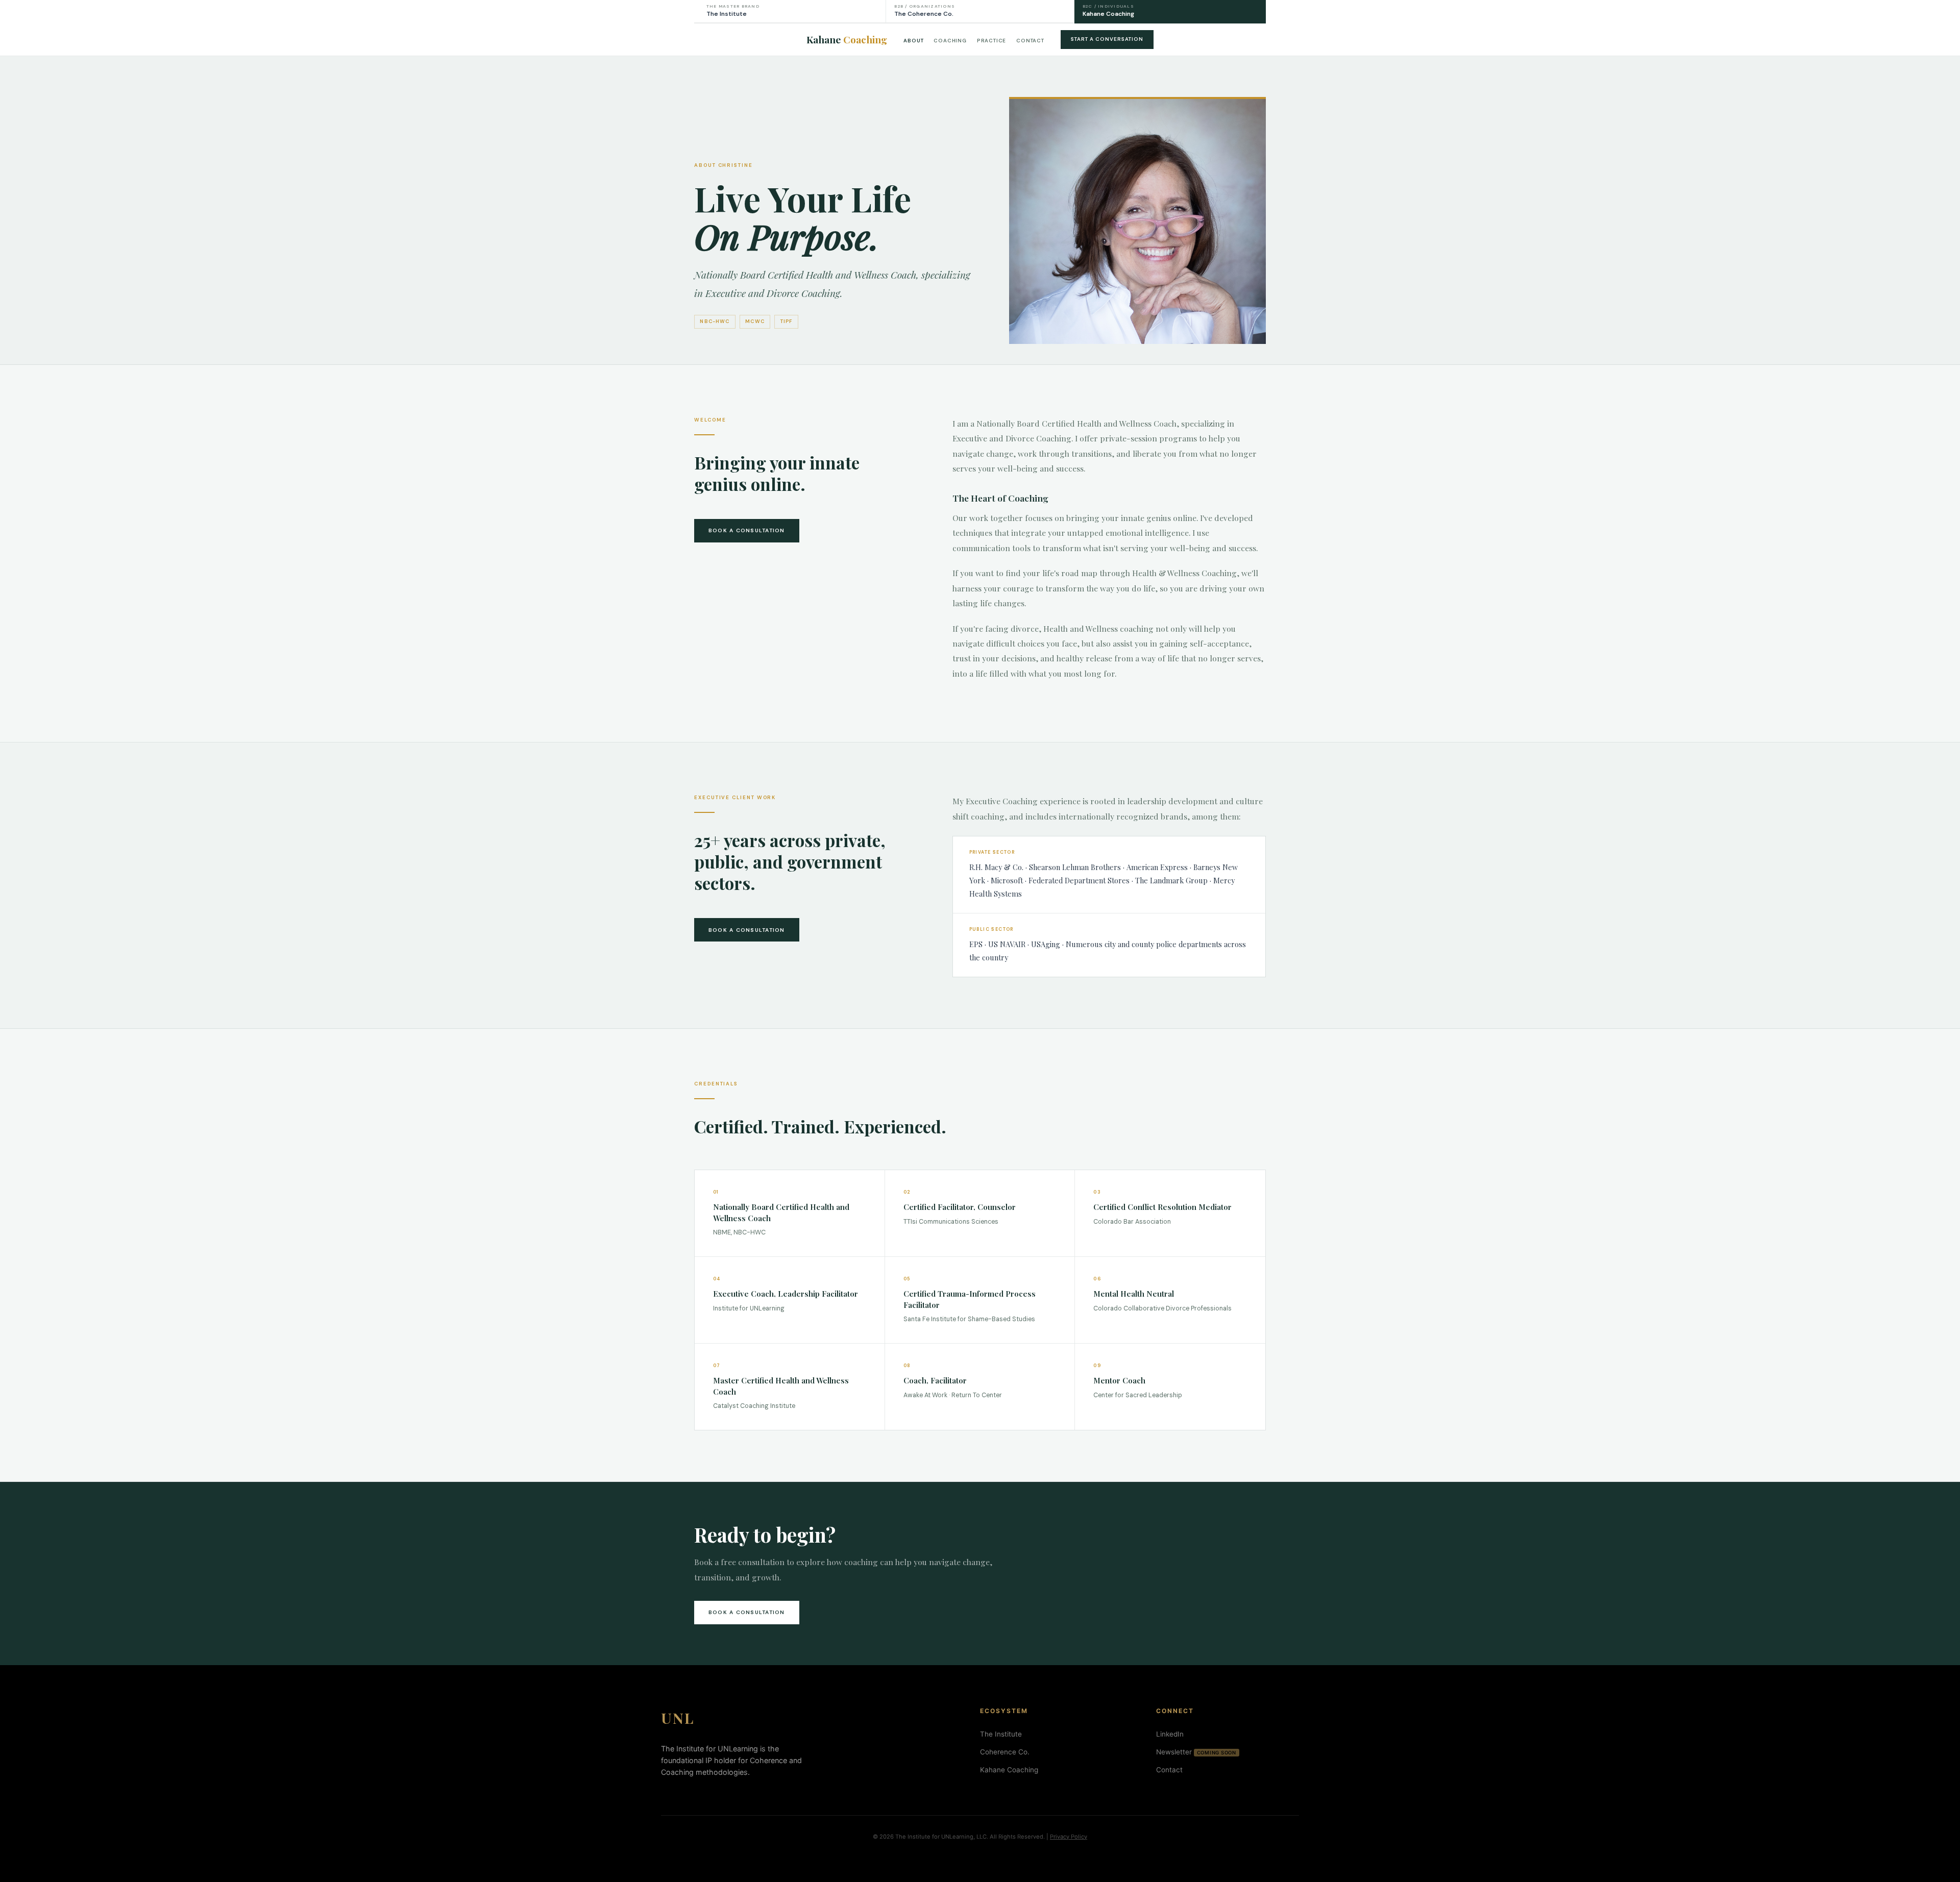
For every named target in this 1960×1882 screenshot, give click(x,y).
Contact (1030, 41)
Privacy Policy (1069, 1837)
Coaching (950, 41)
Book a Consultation (747, 530)
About (913, 41)
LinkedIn (1170, 1734)
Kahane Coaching (1009, 1770)
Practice (991, 41)
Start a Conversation (1107, 39)
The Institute (1001, 1734)
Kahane (847, 39)
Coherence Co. (1005, 1752)
